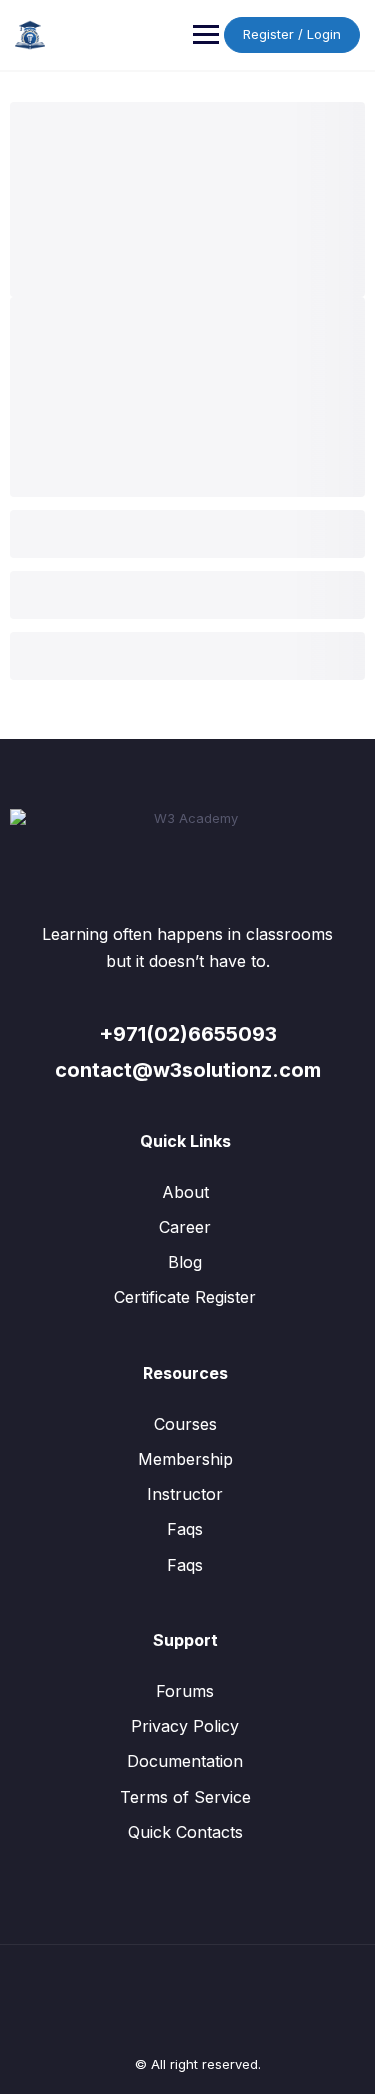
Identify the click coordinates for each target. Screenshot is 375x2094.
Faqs (185, 1529)
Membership (185, 1459)
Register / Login (292, 34)
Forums (185, 1691)
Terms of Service (185, 1797)
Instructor (185, 1494)
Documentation (185, 1761)
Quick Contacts (185, 1832)
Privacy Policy (185, 1726)
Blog (185, 1262)
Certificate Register (185, 1297)
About (185, 1192)
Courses (185, 1424)
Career (185, 1227)
